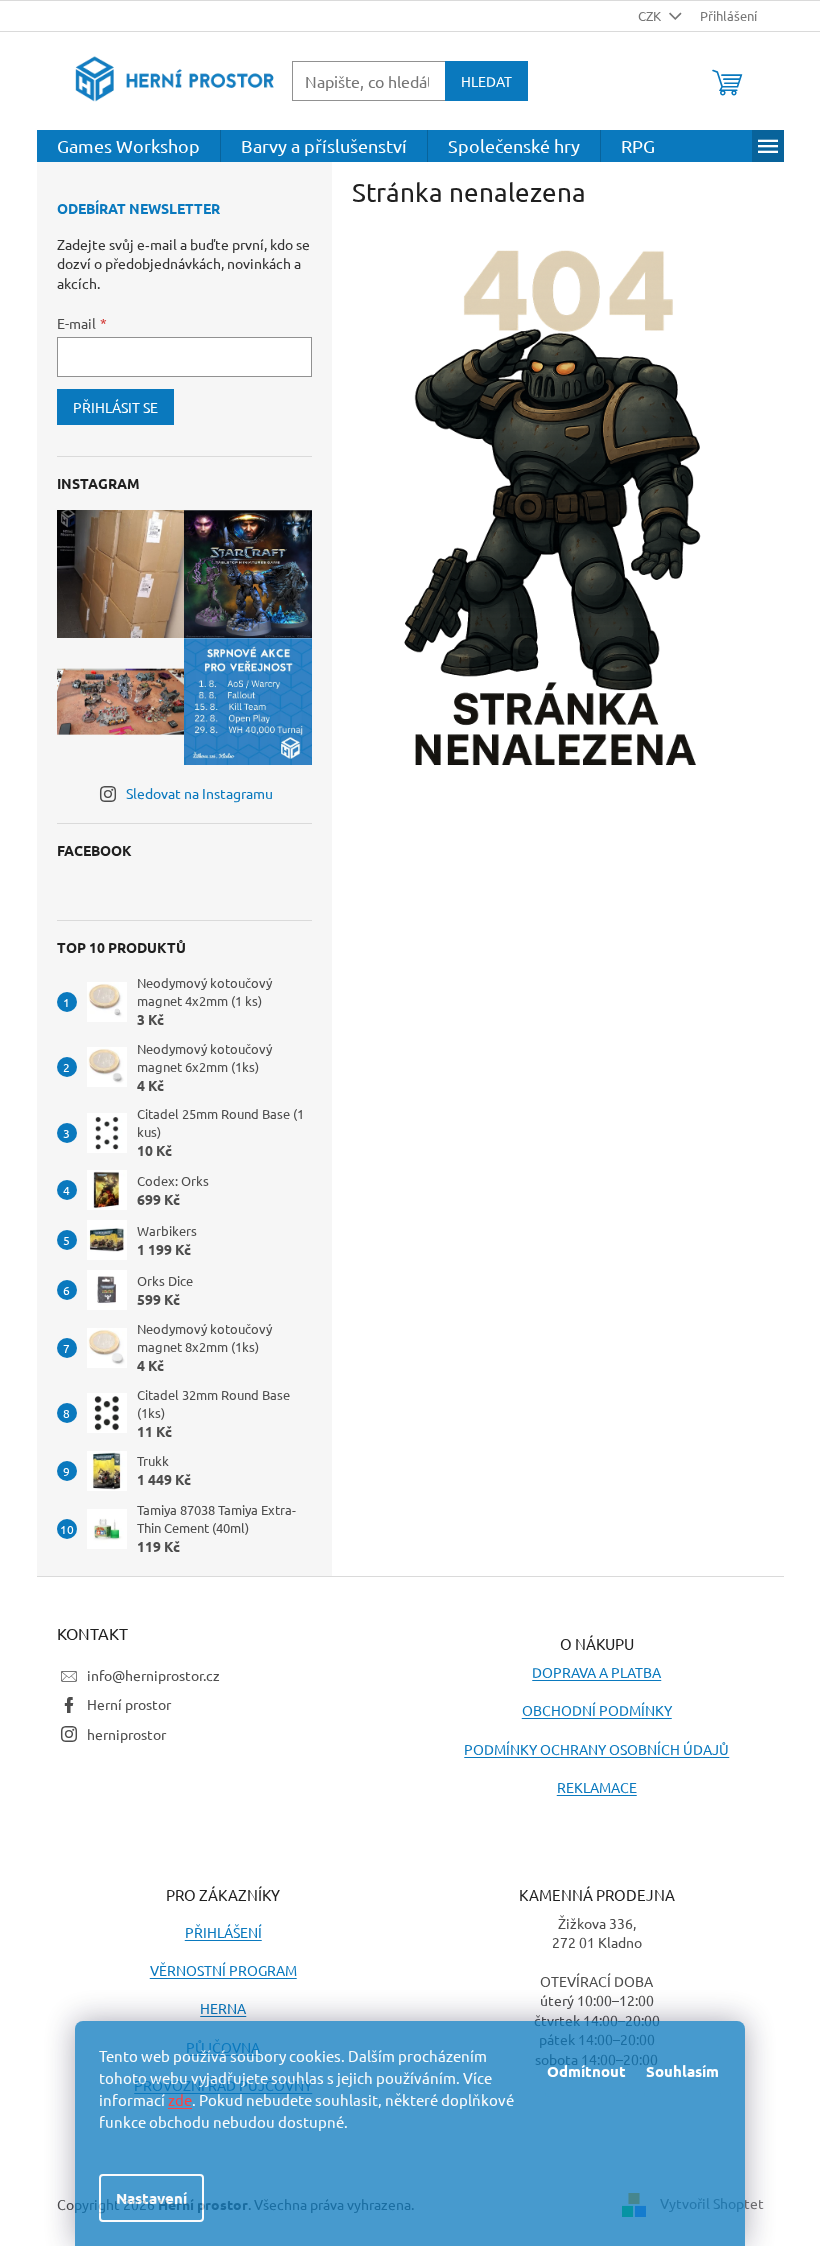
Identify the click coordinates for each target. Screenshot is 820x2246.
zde (180, 2099)
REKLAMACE (597, 1787)
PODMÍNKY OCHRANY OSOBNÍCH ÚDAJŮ (596, 1749)
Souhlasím (682, 2071)
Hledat (486, 81)
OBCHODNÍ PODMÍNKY (597, 1710)
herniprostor (126, 1734)
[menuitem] (128, 146)
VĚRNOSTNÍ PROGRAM (223, 1970)
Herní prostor (129, 1704)
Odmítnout (586, 2071)
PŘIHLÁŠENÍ (223, 1932)
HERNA (223, 2008)
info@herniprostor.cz (153, 1675)
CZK (651, 15)
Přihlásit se (115, 407)
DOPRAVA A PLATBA (596, 1672)
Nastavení (151, 2198)
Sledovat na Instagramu (199, 793)
